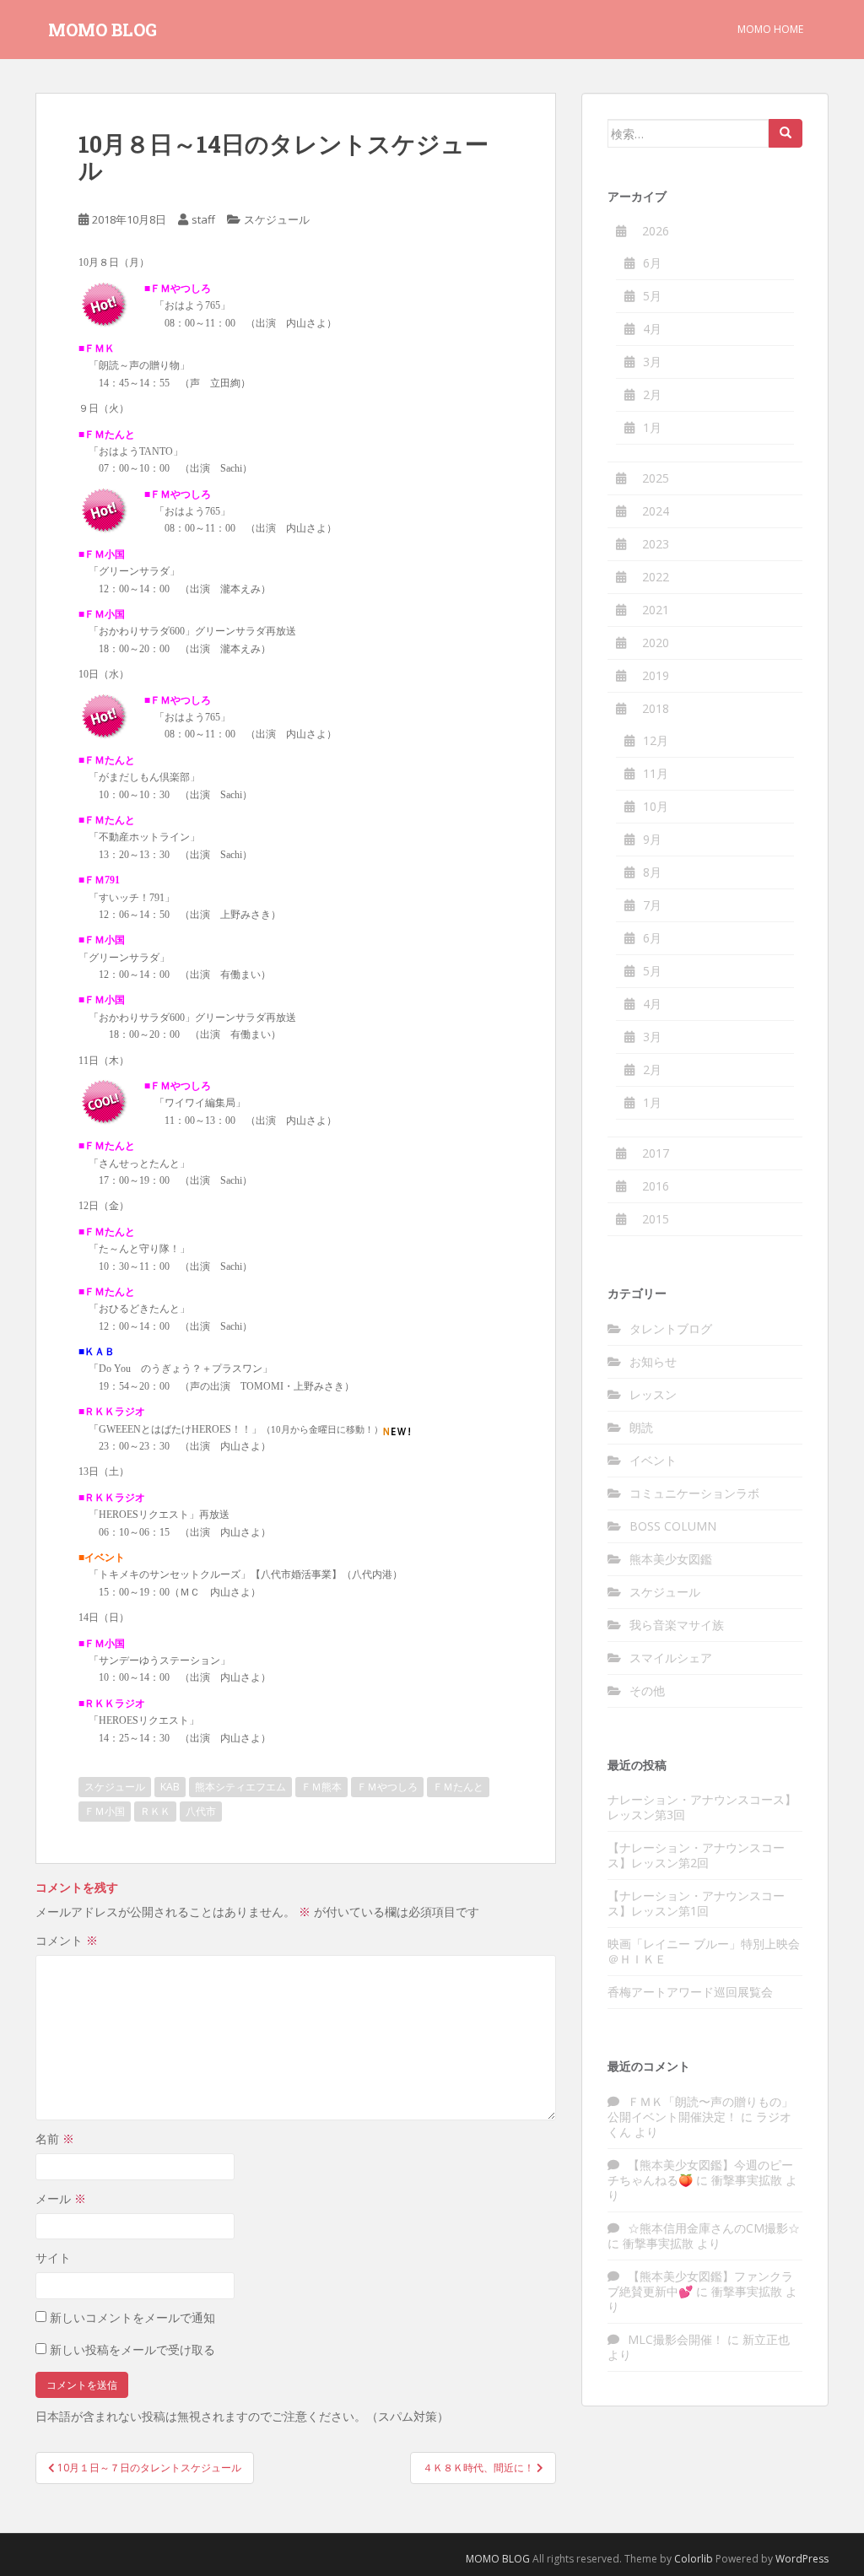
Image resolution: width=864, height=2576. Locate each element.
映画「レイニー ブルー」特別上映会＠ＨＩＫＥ (704, 1951)
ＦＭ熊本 (321, 1787)
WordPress (802, 2559)
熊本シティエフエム (240, 1787)
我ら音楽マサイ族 (677, 1625)
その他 (647, 1690)
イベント (653, 1460)
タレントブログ (671, 1329)
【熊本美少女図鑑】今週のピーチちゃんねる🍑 (700, 2172)
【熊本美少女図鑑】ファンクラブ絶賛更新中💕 (700, 2284)
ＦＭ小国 (105, 1811)
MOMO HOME (770, 29)
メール (61, 2198)
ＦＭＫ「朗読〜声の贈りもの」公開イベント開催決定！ (700, 2109)
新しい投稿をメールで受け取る (132, 2349)
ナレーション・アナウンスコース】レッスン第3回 (702, 1807)
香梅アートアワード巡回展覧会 (690, 1992)
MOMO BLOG (103, 30)
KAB (170, 1787)
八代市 (201, 1811)
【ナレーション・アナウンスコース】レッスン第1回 (696, 1903)
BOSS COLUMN (673, 1526)
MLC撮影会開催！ (676, 2339)
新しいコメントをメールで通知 (132, 2317)
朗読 (641, 1427)
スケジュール (277, 219)
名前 (55, 2139)
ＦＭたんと (458, 1787)
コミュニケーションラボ (694, 1493)
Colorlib (694, 2559)
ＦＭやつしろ (387, 1787)
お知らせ (653, 1361)
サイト (53, 2257)
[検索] (786, 133)
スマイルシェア (671, 1658)
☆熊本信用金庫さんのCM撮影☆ (714, 2228)
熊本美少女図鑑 (671, 1559)
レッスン (653, 1394)
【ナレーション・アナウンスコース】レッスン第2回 (696, 1855)
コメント (67, 1940)
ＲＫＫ (155, 1811)
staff (203, 219)
